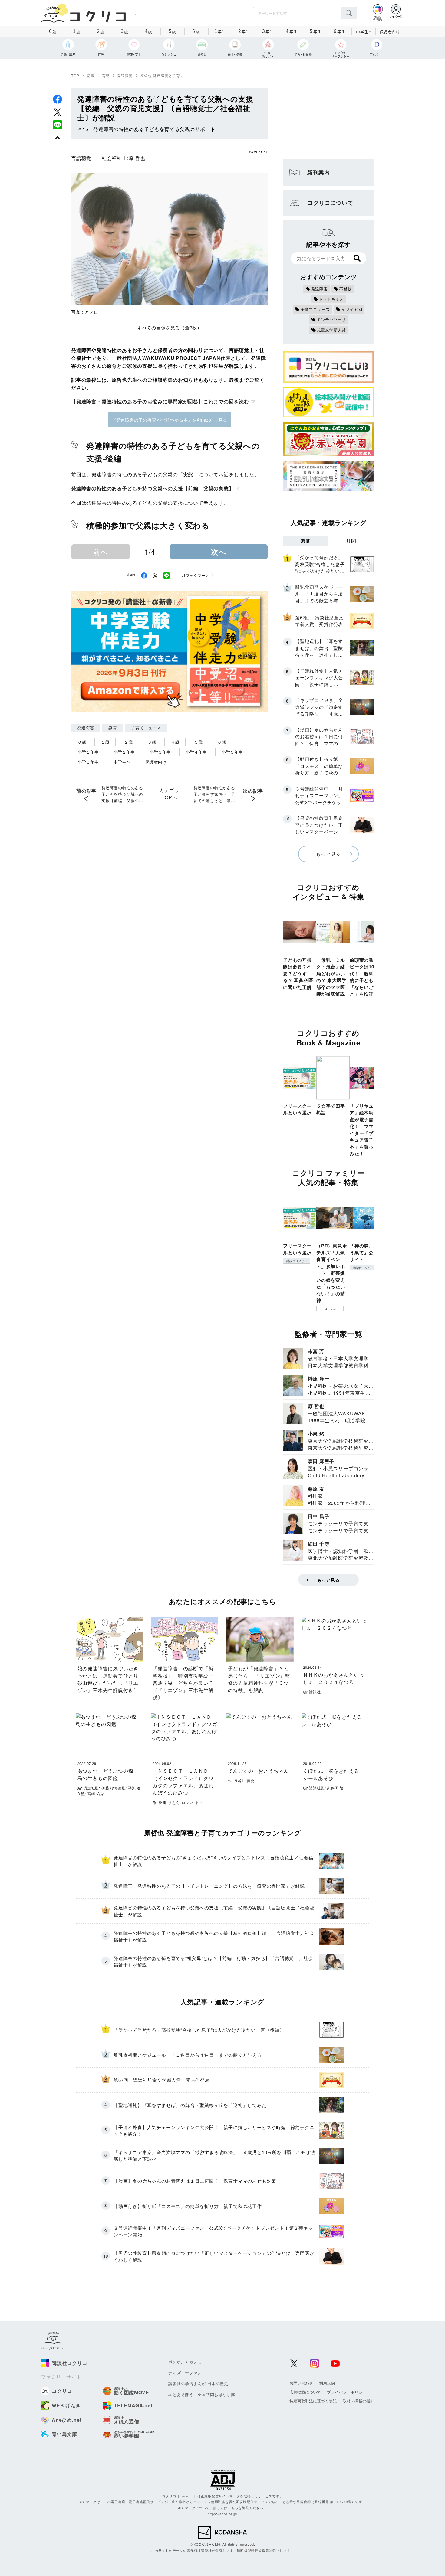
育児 (106, 75)
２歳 (128, 742)
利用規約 (327, 2383)
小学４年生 (196, 752)
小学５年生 (232, 752)
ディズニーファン (185, 2373)
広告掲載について (305, 2392)
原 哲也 (137, 158)
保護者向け (390, 32)
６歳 (222, 742)
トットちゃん (332, 299)
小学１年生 (88, 752)
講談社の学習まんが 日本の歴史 (198, 2384)
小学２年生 (124, 752)
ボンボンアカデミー (187, 2362)
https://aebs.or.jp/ (222, 2514)
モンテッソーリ (332, 320)
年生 (220, 31)
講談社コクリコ (297, 1261)
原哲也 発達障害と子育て (162, 75)
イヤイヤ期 (352, 309)
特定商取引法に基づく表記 (313, 2401)
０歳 (82, 742)
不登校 (346, 289)
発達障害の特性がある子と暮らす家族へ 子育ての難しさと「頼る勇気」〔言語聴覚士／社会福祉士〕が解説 (214, 794)
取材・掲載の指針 (358, 2401)
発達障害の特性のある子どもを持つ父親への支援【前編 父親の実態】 (153, 488)
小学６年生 (88, 762)
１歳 (105, 742)
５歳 (198, 742)
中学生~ (363, 32)
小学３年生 (160, 752)
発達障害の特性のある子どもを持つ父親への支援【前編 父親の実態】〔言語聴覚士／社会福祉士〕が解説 (122, 794)
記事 (91, 75)
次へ (219, 552)
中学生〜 (122, 762)
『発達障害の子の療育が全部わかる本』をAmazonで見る (170, 420)
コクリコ (330, 1309)
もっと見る (328, 854)
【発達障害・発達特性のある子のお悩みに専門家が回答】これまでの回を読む (160, 401)
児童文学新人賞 (332, 330)
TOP (75, 75)
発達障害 (125, 75)
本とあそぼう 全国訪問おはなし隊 (202, 2394)
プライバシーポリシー (347, 2392)
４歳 (175, 742)
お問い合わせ (301, 2383)
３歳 (152, 742)
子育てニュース (146, 728)
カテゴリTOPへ (169, 794)
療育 (113, 728)
